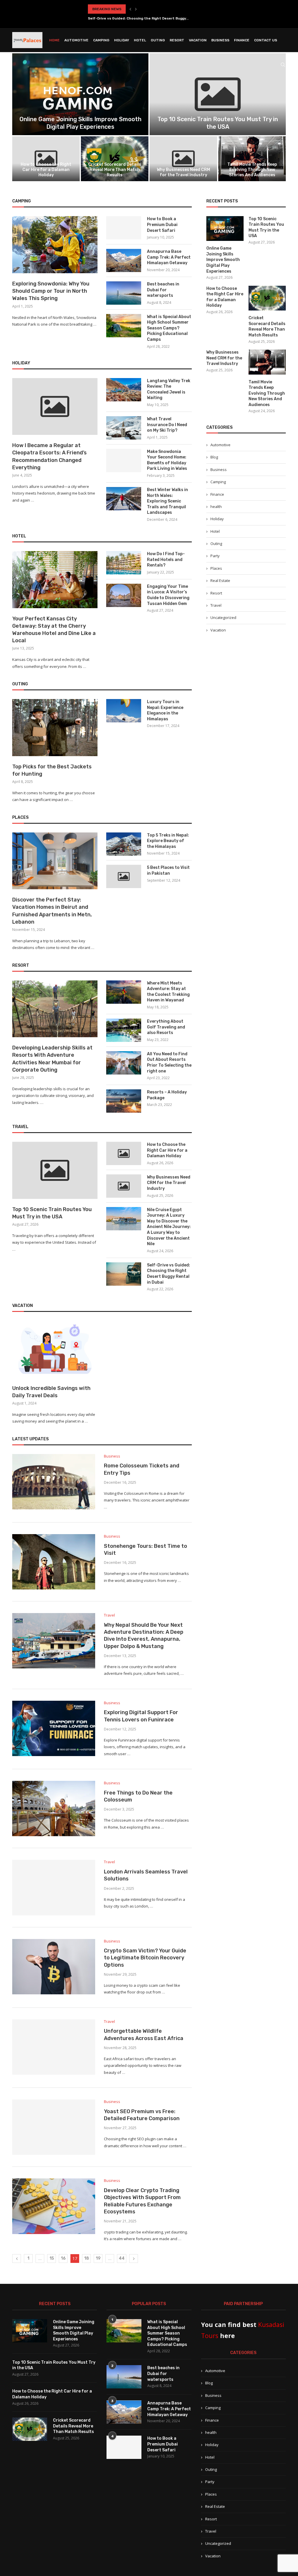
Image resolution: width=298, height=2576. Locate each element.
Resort (177, 40)
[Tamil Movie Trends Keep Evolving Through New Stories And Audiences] (252, 159)
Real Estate (220, 581)
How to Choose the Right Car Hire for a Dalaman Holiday (46, 170)
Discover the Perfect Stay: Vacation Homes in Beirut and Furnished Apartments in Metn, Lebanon (52, 911)
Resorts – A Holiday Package (167, 1095)
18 (87, 2258)
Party (215, 556)
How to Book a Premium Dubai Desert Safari (162, 225)
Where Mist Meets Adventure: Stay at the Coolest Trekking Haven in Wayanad (168, 992)
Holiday (122, 40)
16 (63, 2258)
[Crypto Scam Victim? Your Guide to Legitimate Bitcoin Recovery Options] (54, 1967)
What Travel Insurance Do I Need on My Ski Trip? (167, 425)
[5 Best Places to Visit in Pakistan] (124, 876)
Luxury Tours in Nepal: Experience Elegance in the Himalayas (165, 710)
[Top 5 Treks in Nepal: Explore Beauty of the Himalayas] (124, 844)
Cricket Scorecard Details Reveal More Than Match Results (115, 170)
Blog (214, 457)
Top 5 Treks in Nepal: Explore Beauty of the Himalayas (168, 841)
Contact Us (266, 40)
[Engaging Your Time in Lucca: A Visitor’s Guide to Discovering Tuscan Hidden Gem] (124, 595)
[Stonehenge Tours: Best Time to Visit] (54, 1562)
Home (54, 40)
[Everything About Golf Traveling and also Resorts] (124, 1030)
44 (122, 2258)
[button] (130, 9)
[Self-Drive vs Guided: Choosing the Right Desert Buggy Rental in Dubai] (124, 1274)
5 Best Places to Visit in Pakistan (168, 870)
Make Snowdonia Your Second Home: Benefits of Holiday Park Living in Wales (167, 460)
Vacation (198, 40)
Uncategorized (223, 617)
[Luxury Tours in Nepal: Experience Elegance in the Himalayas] (124, 711)
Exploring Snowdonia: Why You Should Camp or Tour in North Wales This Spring (51, 291)
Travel (216, 605)
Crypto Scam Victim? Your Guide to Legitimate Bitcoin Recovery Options (145, 1958)
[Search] (283, 65)
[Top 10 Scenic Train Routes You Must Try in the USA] (218, 94)
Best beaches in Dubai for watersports (163, 290)
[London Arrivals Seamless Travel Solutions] (54, 1887)
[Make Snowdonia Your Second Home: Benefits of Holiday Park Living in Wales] (124, 460)
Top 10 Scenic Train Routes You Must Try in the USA (52, 1213)
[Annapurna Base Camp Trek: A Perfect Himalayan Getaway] (124, 260)
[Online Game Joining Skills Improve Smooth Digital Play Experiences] (80, 94)
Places (216, 568)
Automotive (76, 40)
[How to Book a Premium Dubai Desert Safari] (124, 228)
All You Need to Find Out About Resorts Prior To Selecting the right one (169, 1063)
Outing (158, 40)
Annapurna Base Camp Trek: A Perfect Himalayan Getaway (169, 257)
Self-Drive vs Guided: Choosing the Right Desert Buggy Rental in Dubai (168, 1274)
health (216, 507)
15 (52, 2258)
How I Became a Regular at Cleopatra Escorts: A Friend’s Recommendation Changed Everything (49, 456)
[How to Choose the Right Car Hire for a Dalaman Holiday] (46, 159)
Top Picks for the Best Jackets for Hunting (52, 770)
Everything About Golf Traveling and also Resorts (166, 1027)
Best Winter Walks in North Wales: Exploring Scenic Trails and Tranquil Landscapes (167, 501)
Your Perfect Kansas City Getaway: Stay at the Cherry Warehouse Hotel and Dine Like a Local (54, 630)
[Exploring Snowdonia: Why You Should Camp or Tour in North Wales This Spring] (55, 245)
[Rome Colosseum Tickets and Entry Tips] (54, 1482)
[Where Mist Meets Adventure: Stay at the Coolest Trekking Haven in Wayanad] (124, 992)
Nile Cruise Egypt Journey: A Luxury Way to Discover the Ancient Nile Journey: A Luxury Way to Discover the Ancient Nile (169, 1227)
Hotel (140, 40)
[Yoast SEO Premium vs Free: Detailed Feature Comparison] (54, 2127)
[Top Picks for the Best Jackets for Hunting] (55, 728)
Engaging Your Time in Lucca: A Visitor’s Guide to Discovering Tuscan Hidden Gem (168, 595)
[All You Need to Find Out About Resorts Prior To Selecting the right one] (124, 1063)
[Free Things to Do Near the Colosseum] (54, 1809)
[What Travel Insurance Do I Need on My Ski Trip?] (124, 428)
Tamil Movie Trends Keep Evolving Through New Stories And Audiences (252, 170)
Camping (101, 40)
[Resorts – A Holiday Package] (124, 1101)
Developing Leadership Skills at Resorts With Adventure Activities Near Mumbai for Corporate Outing (52, 1059)
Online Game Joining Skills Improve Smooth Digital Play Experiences (223, 260)
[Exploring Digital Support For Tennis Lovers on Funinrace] (54, 1728)
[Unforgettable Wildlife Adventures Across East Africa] (54, 2047)
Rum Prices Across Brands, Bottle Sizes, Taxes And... (135, 18)
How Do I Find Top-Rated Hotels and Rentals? (166, 560)
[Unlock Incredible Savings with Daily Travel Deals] (55, 1349)
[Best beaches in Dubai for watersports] (124, 293)
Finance (242, 40)
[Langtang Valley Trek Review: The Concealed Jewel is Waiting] (124, 390)
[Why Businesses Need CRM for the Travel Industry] (183, 159)
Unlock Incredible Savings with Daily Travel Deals (51, 1392)
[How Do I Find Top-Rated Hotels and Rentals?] (124, 563)
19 (98, 2258)
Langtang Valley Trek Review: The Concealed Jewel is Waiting (169, 389)
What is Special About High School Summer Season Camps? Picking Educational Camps (169, 328)
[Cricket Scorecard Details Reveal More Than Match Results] (115, 159)
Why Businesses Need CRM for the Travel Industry (183, 172)
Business (220, 40)
